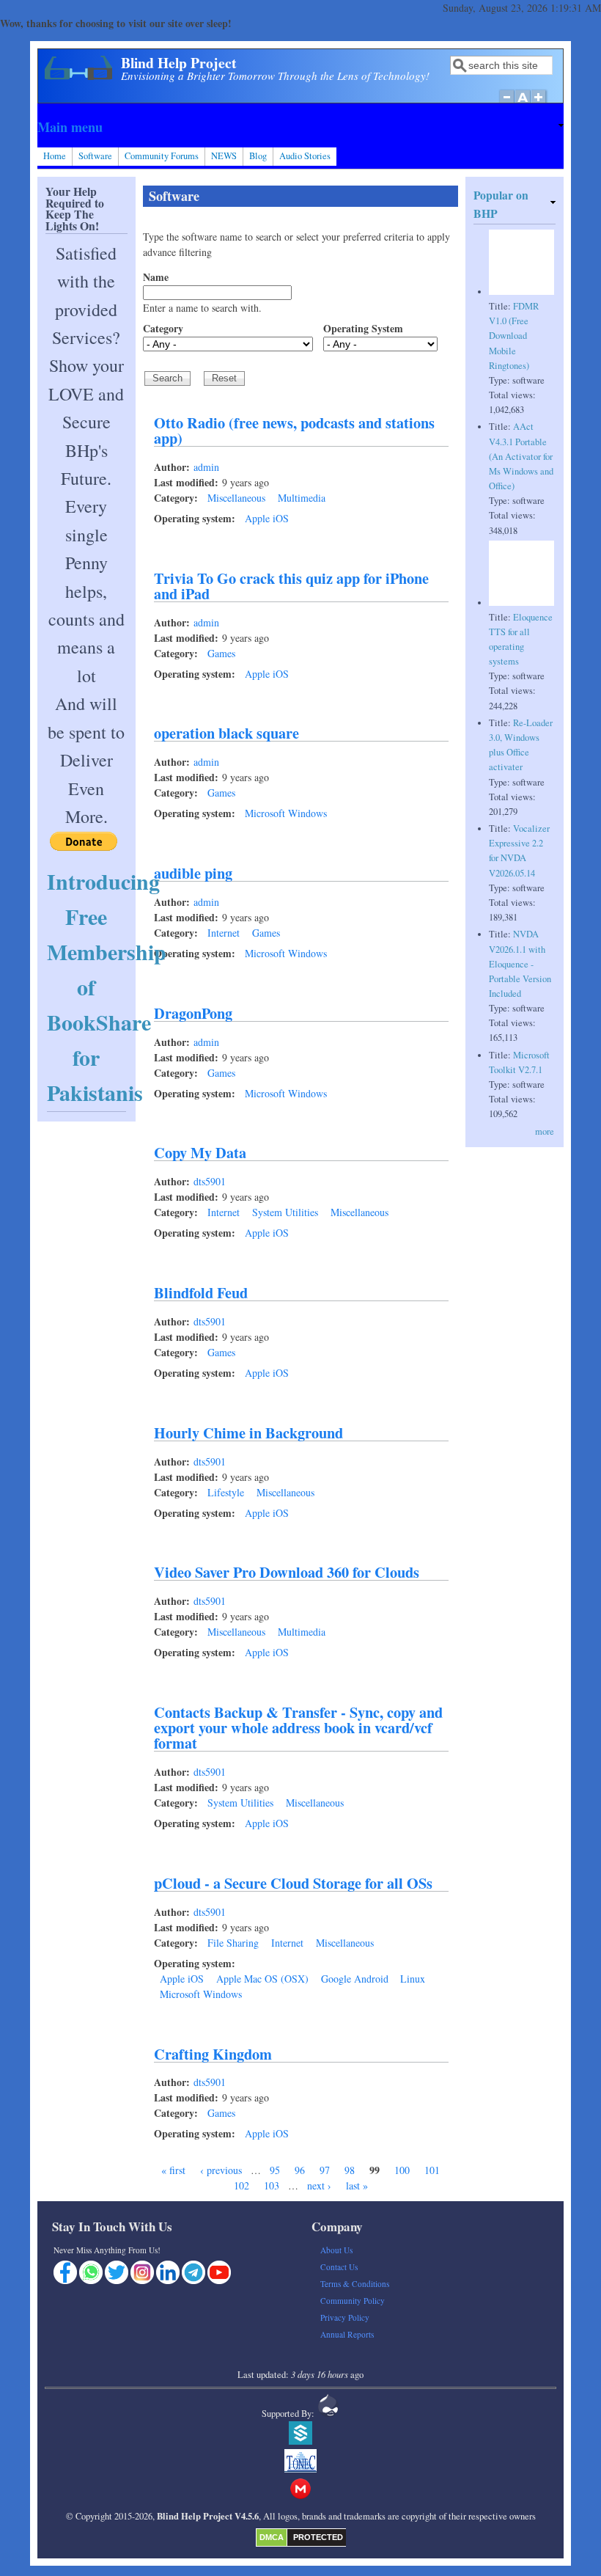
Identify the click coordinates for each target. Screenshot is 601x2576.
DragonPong (193, 1013)
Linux (413, 1979)
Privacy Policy (345, 2317)
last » (357, 2185)
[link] (300, 127)
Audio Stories (305, 156)
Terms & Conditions (355, 2284)
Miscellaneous (236, 498)
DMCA (272, 2537)
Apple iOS (267, 518)
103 (272, 2185)
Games (221, 653)
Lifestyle (226, 1492)
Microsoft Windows (286, 813)
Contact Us (339, 2267)
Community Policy (353, 2301)
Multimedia (302, 498)
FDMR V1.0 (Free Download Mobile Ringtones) (514, 336)
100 (402, 2170)
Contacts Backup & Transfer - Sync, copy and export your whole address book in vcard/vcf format (298, 1727)
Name (156, 277)
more (545, 1131)
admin (206, 467)
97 (325, 2170)
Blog (258, 156)
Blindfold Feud (201, 1292)
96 (300, 2170)
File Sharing (233, 1943)
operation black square (226, 733)
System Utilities (285, 1212)
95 (275, 2170)
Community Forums (162, 156)
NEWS (224, 156)
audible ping (193, 873)
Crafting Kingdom (213, 2054)
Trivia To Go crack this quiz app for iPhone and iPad (291, 586)
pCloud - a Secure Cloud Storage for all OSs (293, 1883)
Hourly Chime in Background (248, 1432)
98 (350, 2170)
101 (432, 2170)
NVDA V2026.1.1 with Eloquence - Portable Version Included (520, 964)
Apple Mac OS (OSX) (262, 1979)
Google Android (355, 1979)
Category (163, 328)
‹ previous (221, 2170)
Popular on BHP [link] (501, 204)
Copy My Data (200, 1152)
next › (319, 2185)
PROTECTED (318, 2537)
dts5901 (210, 1181)
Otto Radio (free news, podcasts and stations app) (294, 430)
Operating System (363, 328)
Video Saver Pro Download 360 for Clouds (287, 1572)
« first (173, 2170)
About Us (336, 2250)
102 (241, 2185)
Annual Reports (347, 2334)
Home (55, 156)
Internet (224, 933)
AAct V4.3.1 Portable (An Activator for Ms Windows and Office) (521, 456)
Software (95, 156)
